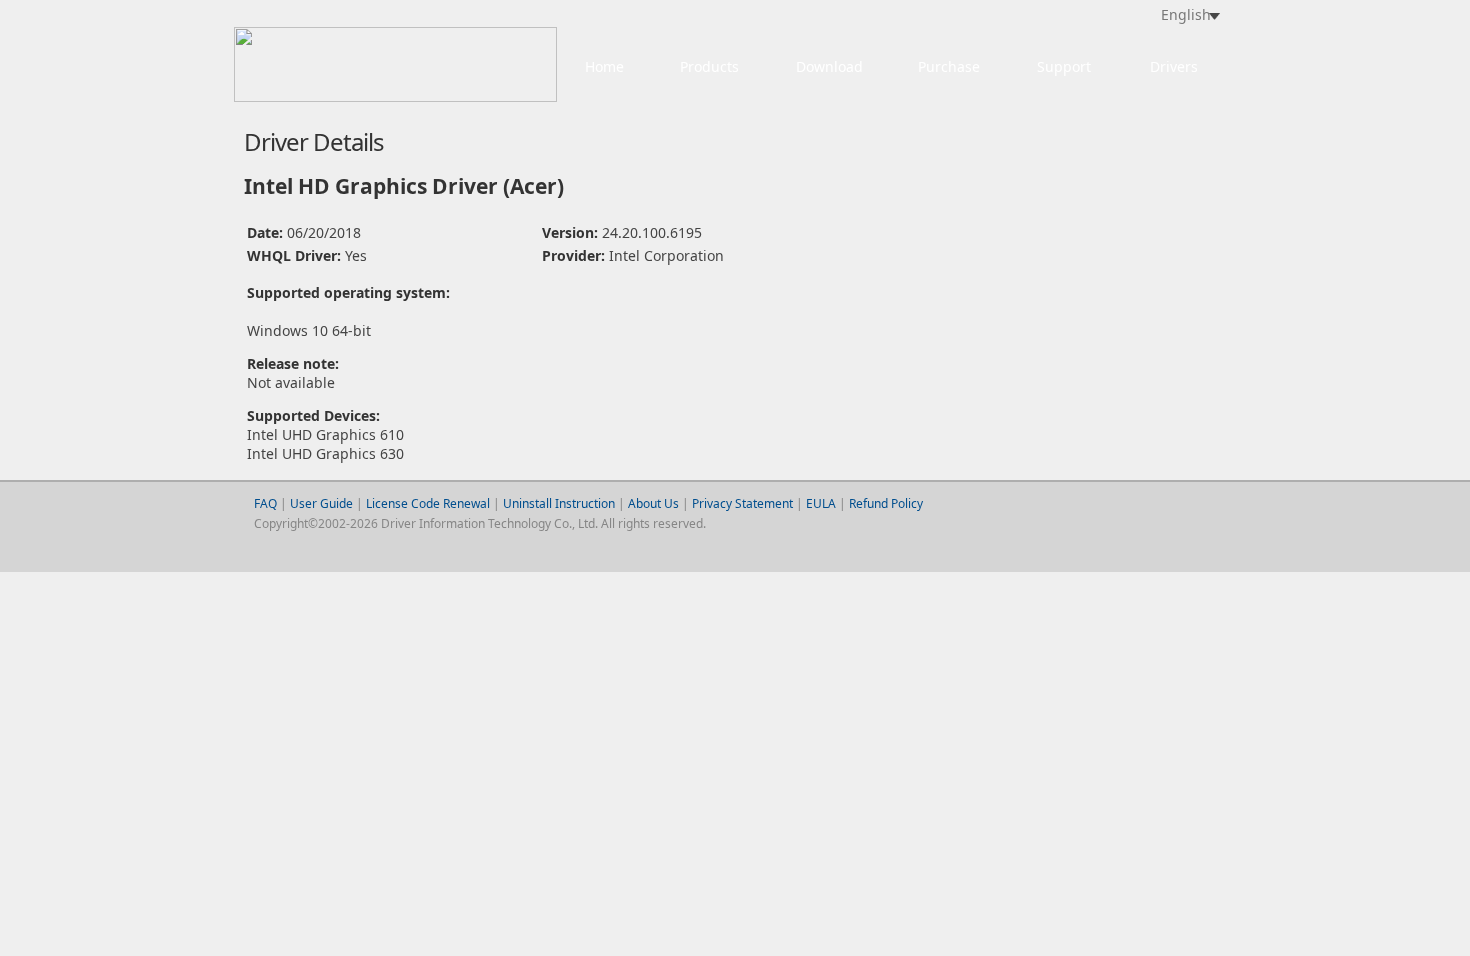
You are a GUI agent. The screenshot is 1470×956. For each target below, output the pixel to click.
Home (604, 66)
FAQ (265, 503)
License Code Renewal (428, 503)
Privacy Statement (742, 503)
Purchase (949, 66)
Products (709, 66)
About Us (653, 503)
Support (1064, 66)
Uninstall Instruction (559, 503)
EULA (821, 503)
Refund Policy (886, 503)
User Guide (323, 503)
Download (829, 66)
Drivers (1174, 66)
